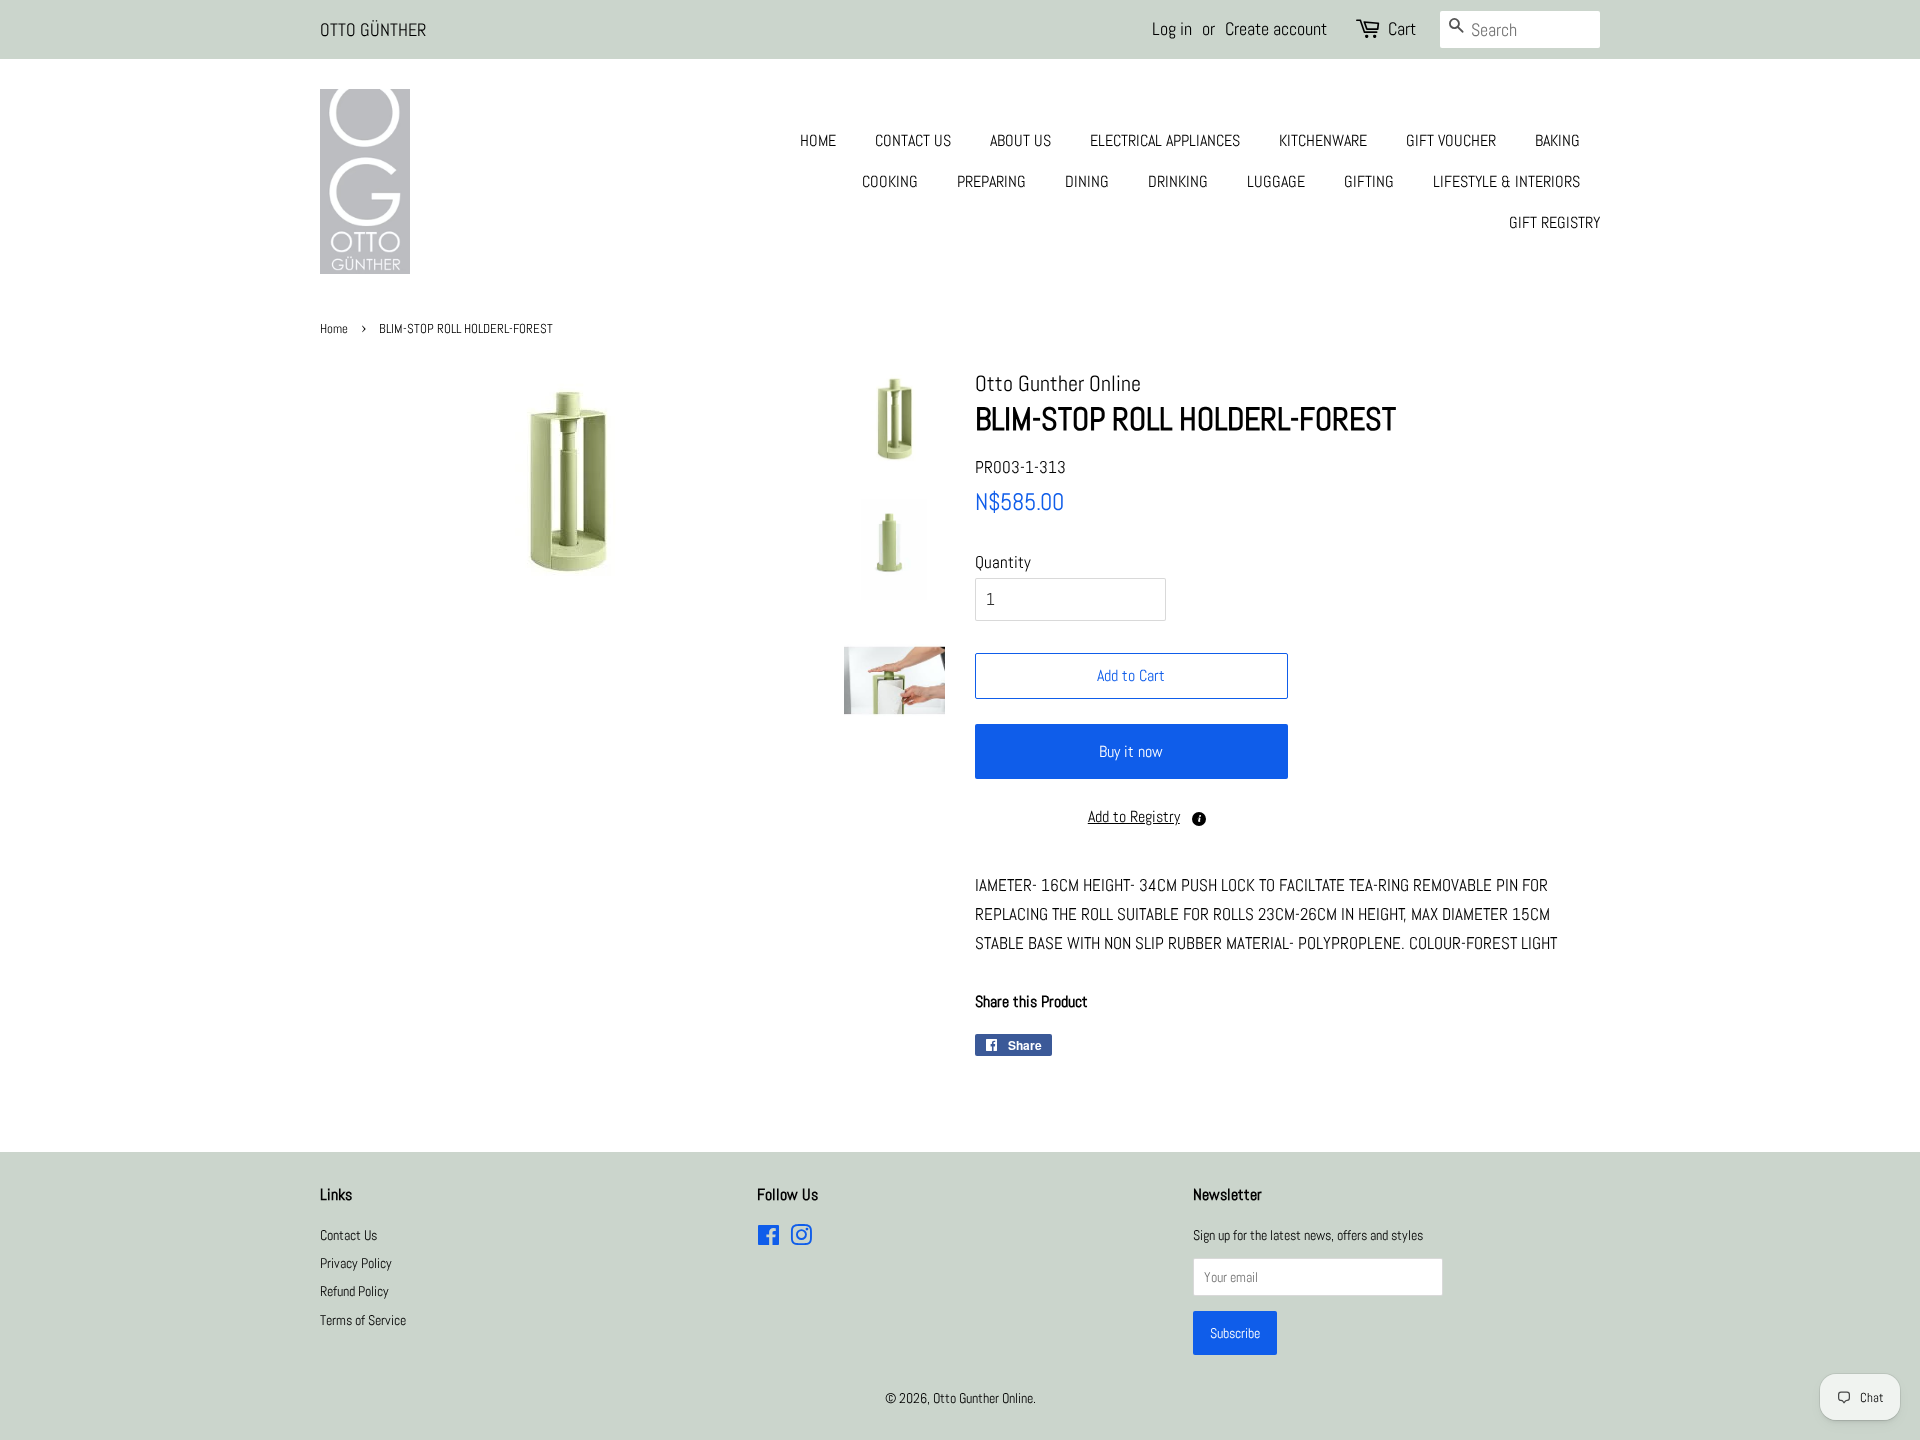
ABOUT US (1020, 140)
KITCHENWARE (1323, 140)
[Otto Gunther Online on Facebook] (768, 1239)
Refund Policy (354, 1291)
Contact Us (348, 1235)
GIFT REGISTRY (1554, 222)
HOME (818, 140)
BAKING (1557, 140)
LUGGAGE (1276, 181)
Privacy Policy (356, 1263)
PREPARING (991, 181)
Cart (1402, 28)
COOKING (890, 181)
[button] (1131, 817)
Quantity (1003, 562)
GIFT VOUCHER (1451, 140)
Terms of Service (363, 1320)
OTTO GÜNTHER (373, 29)
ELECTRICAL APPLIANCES (1165, 140)
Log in (1172, 28)
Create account (1276, 28)
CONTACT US (913, 140)
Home (334, 329)
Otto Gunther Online (983, 1398)
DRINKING (1178, 181)
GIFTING (1369, 181)
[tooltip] (1199, 819)
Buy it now (1131, 751)
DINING (1087, 181)
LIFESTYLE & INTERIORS (1506, 181)
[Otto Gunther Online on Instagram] (801, 1239)
